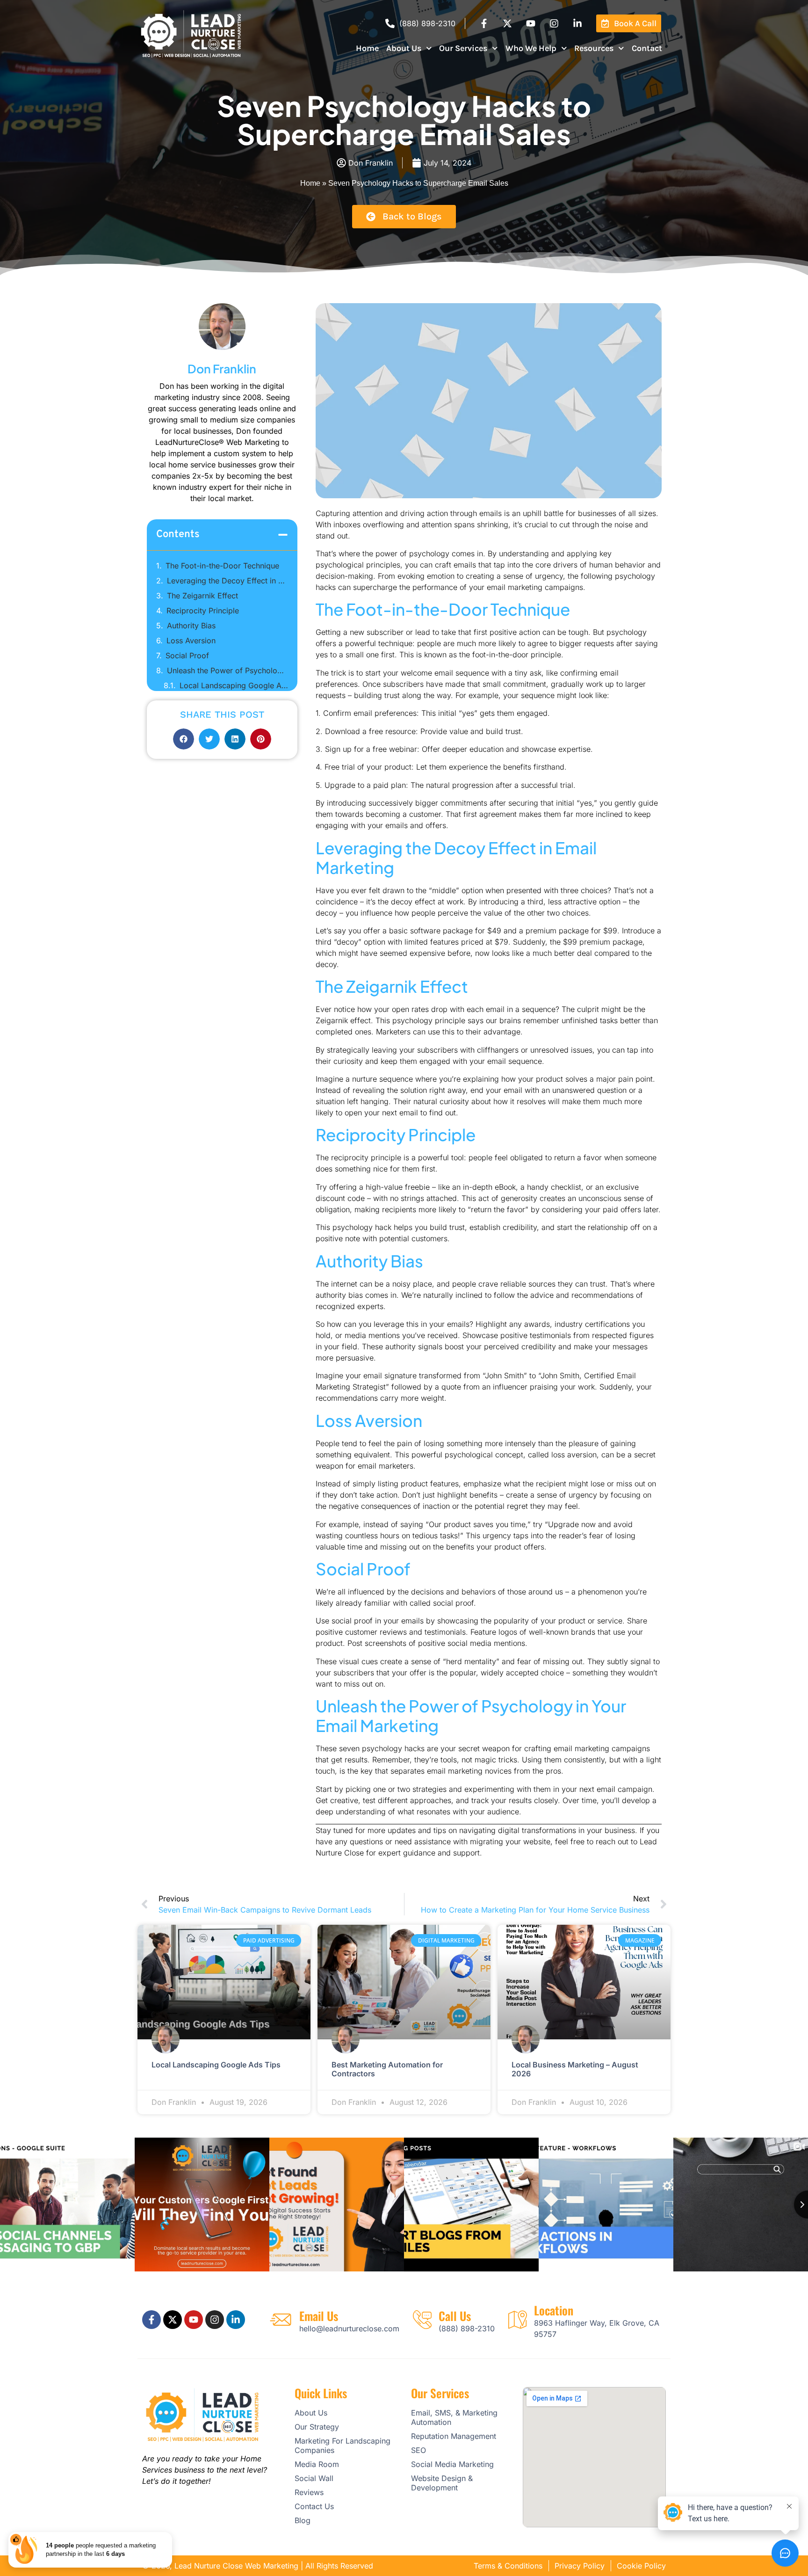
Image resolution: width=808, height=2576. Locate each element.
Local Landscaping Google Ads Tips (234, 685)
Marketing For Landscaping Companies (343, 2445)
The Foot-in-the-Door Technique (222, 566)
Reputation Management (454, 2436)
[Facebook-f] (484, 23)
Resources (594, 48)
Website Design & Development (442, 2483)
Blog (303, 2520)
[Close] (170, 2534)
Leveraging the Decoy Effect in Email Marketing (227, 581)
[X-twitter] (507, 23)
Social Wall (314, 2478)
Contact (647, 48)
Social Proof (187, 655)
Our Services (463, 48)
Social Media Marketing (452, 2464)
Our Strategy (317, 2427)
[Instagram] (554, 23)
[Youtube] (531, 23)
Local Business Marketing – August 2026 (575, 2069)
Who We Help (531, 48)
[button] (283, 535)
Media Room (317, 2464)
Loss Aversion (191, 640)
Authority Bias (191, 626)
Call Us (455, 2316)
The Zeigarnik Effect (202, 596)
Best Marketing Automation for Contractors (387, 2069)
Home (367, 48)
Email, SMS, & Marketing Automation (454, 2417)
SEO (418, 2450)
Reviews (309, 2492)
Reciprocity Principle (203, 611)
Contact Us (314, 2506)
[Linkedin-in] (577, 23)
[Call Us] (422, 2320)
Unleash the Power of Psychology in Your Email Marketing (227, 670)
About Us (404, 48)
